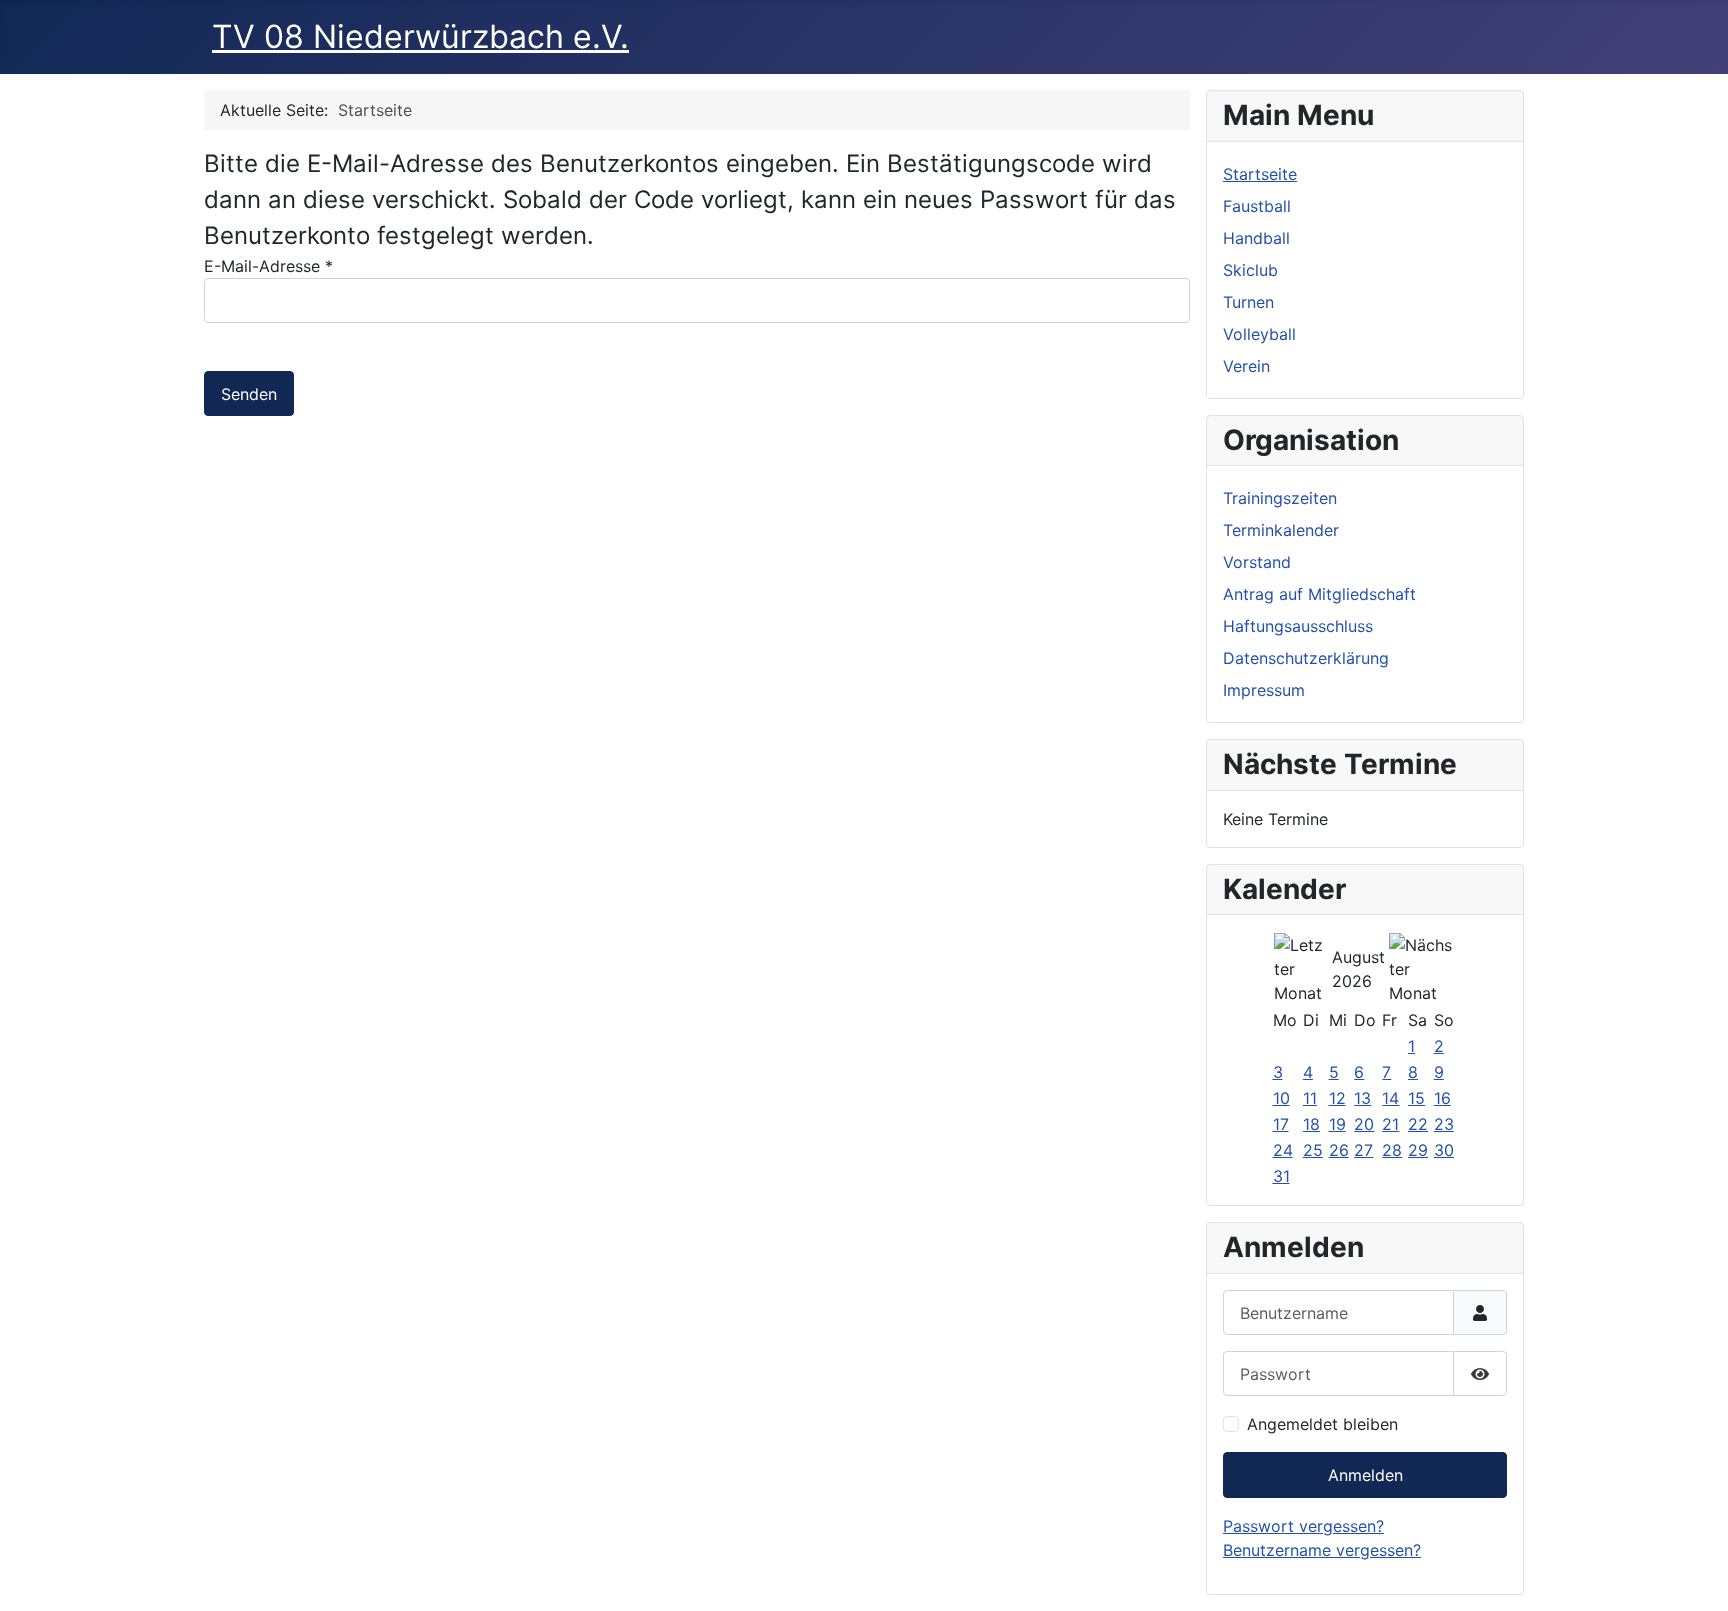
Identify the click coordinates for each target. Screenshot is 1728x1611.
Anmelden (1365, 1475)
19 (1337, 1124)
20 (1364, 1124)
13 (1362, 1098)
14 (1390, 1098)
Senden (249, 394)
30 (1444, 1150)
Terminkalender (1281, 530)
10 (1281, 1098)
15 (1416, 1098)
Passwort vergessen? (1303, 1526)
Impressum (1264, 690)
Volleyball (1259, 334)
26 (1339, 1150)
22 (1418, 1124)
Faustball (1257, 206)
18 (1311, 1124)
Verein (1246, 366)
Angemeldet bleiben (1322, 1424)
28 (1392, 1150)
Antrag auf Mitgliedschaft (1319, 594)
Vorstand (1257, 562)
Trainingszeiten (1280, 498)
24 (1283, 1150)
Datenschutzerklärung (1306, 658)
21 (1390, 1124)
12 (1337, 1098)
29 (1418, 1150)
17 (1281, 1124)
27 (1363, 1150)
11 (1310, 1098)
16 (1442, 1098)
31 (1281, 1176)
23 (1444, 1124)
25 (1313, 1150)
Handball (1256, 238)
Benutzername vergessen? (1322, 1550)
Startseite (1260, 174)
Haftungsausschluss (1298, 626)
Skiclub (1250, 270)
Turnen (1248, 302)
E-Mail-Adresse (268, 266)
